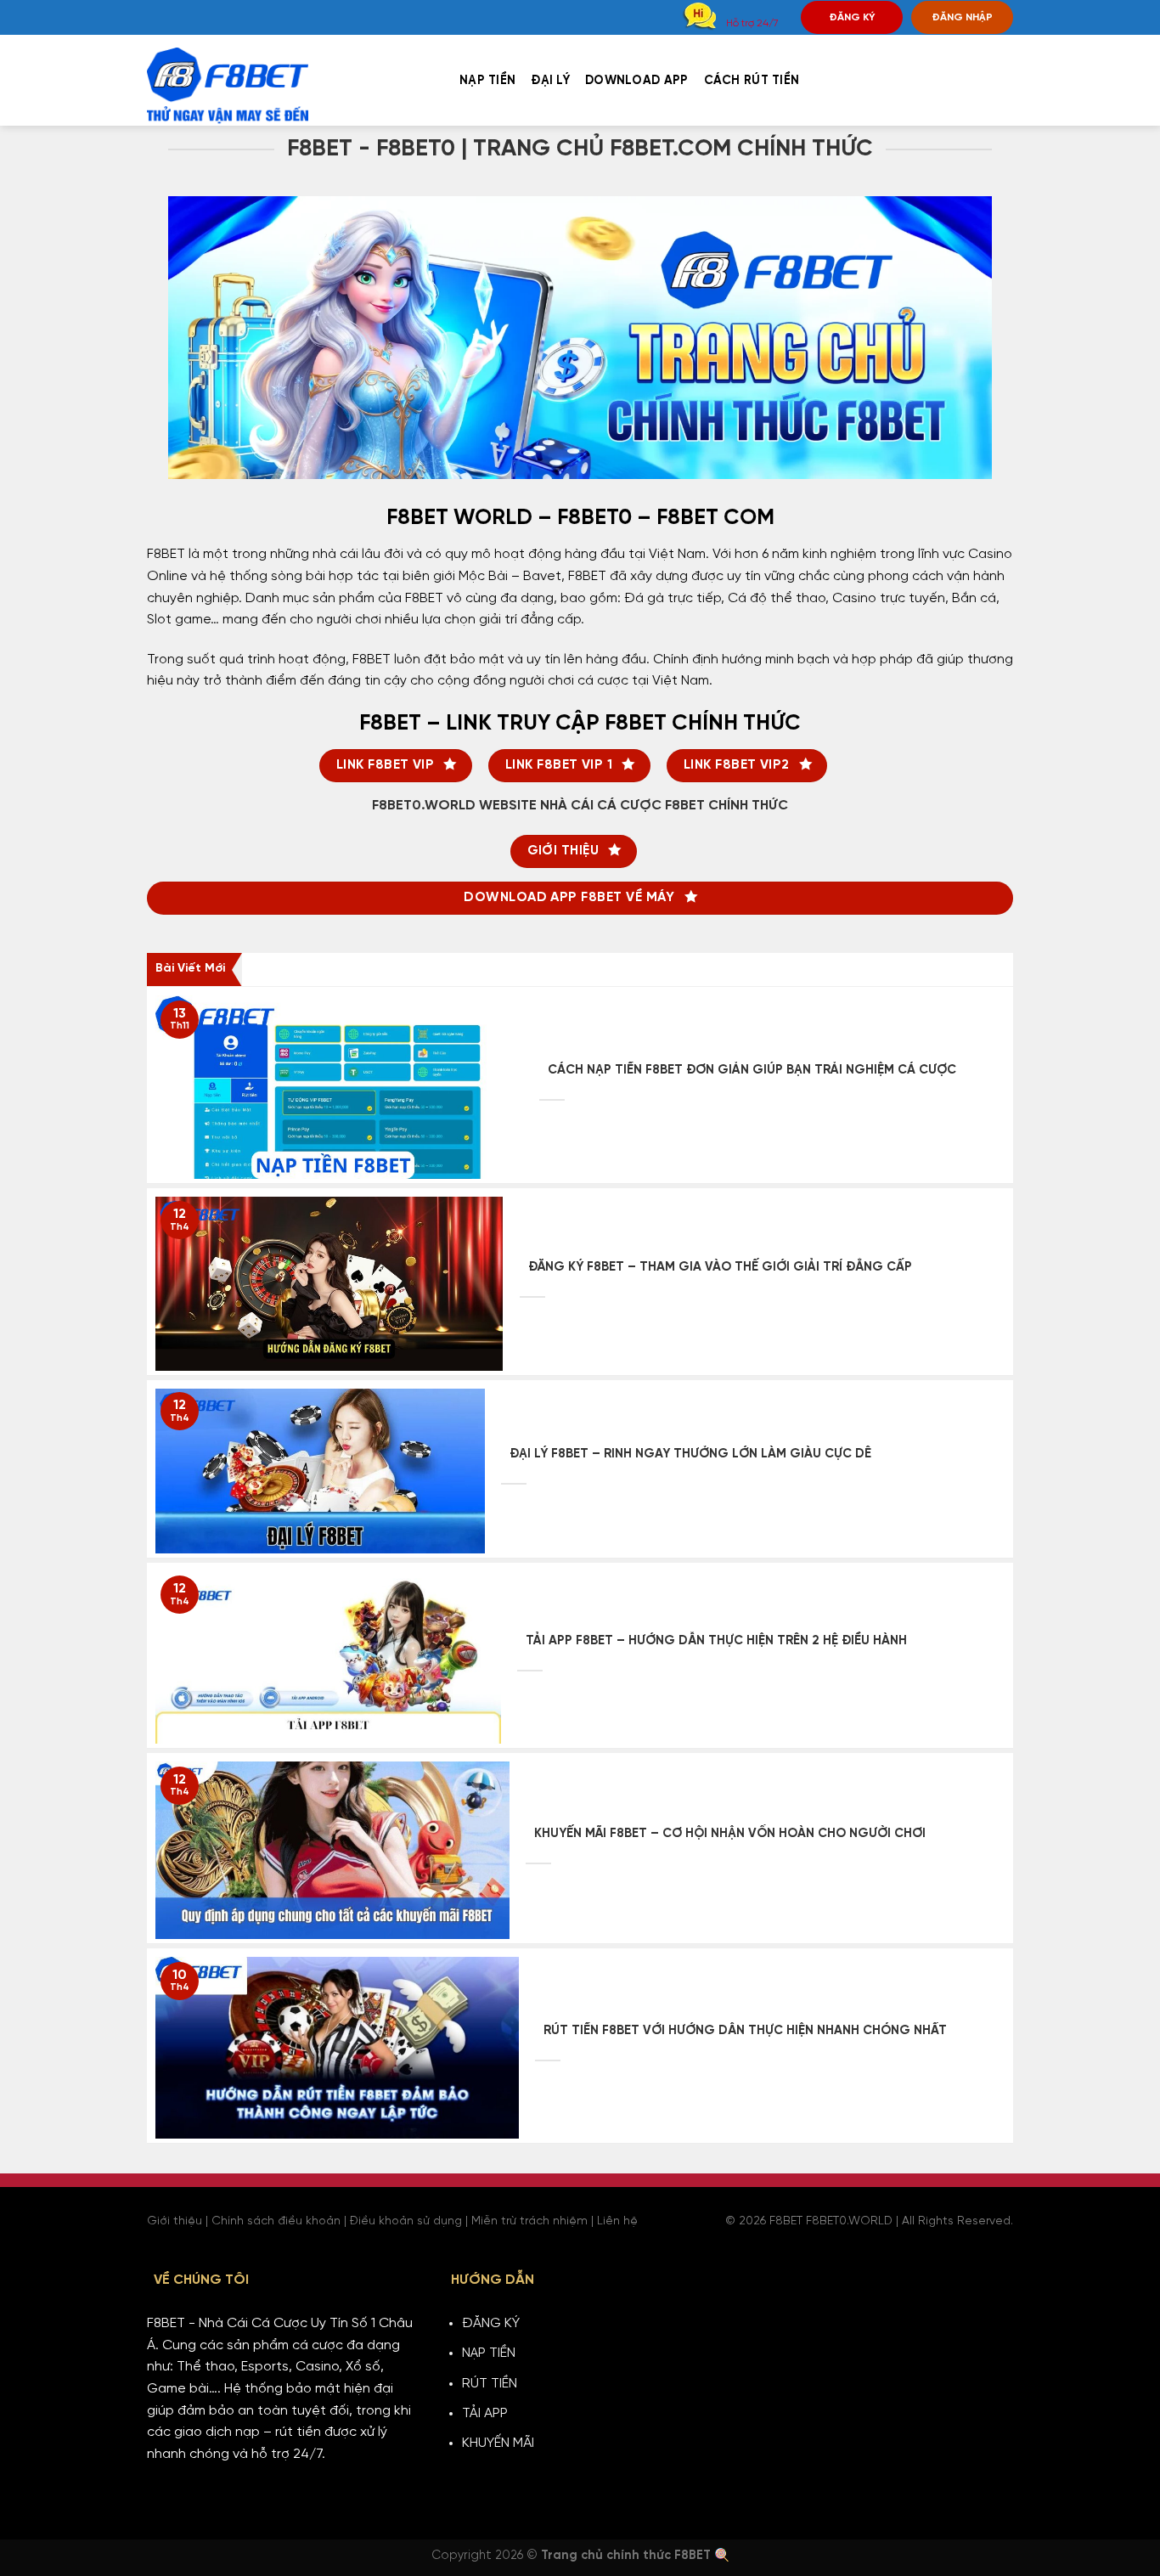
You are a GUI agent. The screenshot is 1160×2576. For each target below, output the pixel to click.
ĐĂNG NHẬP (962, 17)
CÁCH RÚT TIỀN (752, 81)
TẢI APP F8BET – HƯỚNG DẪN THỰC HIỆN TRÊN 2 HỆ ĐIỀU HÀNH (716, 1641)
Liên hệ (617, 2221)
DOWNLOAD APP (636, 81)
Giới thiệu (175, 2221)
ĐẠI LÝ (550, 81)
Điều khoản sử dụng (406, 2221)
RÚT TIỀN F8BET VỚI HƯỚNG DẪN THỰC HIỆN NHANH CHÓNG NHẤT (745, 2031)
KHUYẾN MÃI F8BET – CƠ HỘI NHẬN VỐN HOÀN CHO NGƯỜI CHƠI (730, 1834)
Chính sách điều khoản (276, 2221)
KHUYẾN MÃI (498, 2443)
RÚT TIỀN (490, 2384)
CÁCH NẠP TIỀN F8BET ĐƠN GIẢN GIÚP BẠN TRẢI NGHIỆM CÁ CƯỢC (752, 1070)
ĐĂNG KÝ (852, 17)
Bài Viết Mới (190, 969)
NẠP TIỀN (487, 81)
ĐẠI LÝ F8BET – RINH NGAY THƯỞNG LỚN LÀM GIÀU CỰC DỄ (690, 1454)
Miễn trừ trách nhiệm (529, 2221)
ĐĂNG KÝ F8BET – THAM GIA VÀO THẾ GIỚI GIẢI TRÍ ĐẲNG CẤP (720, 1267)
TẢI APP (485, 2413)
